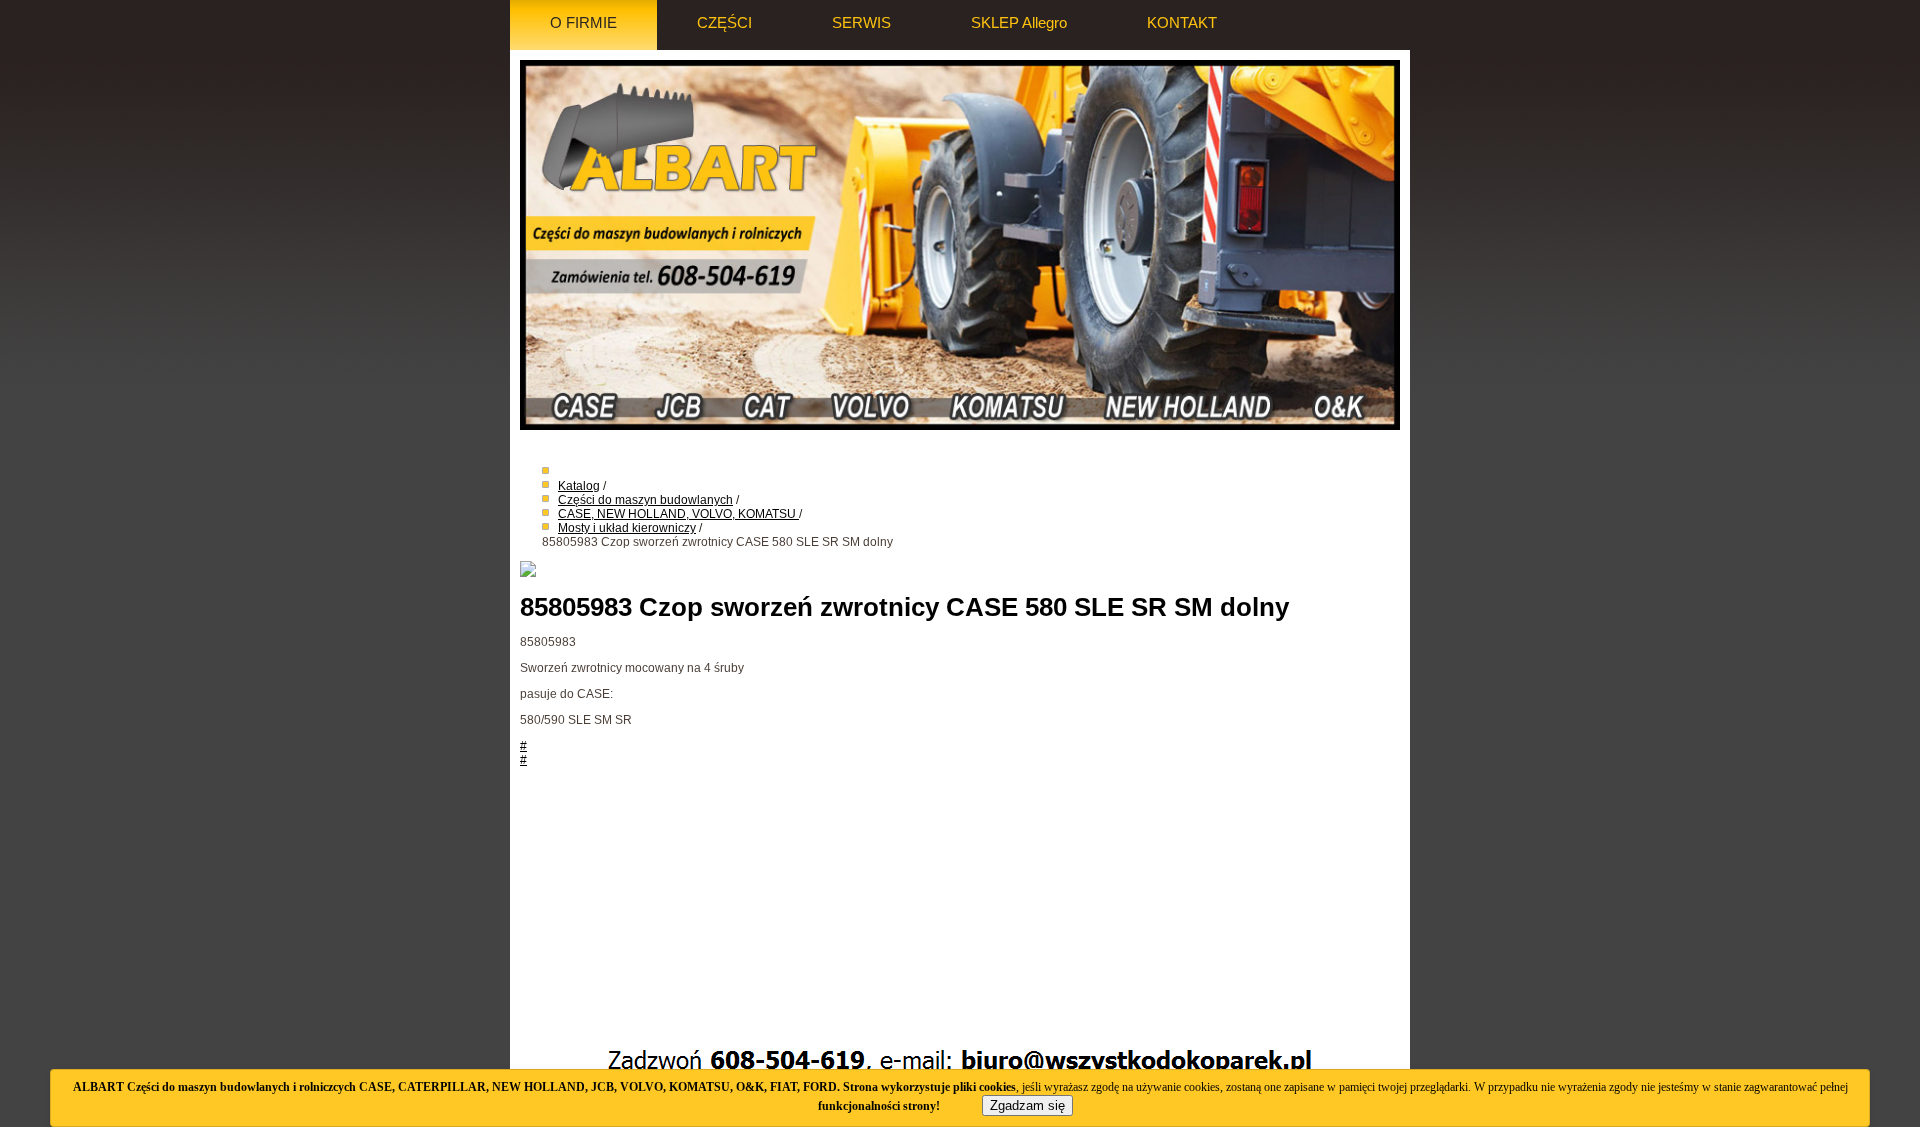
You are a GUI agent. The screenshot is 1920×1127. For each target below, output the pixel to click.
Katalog (579, 486)
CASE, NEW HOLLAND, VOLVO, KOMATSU (678, 514)
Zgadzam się (1027, 1105)
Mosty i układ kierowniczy (627, 528)
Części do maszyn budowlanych (645, 500)
